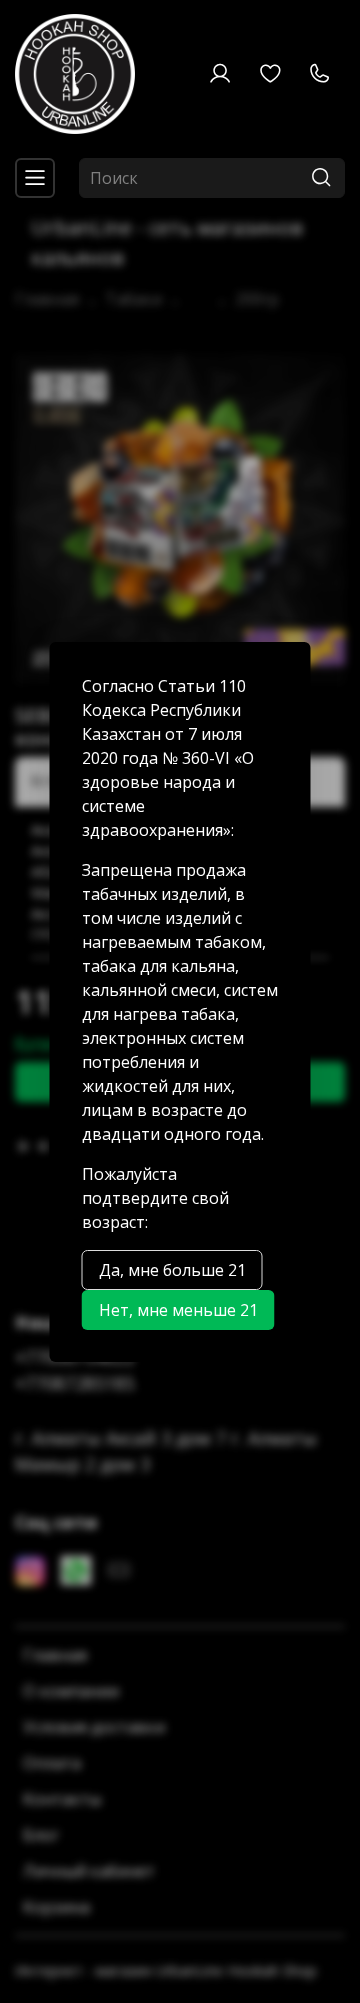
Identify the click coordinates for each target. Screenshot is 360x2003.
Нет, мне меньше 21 (178, 1310)
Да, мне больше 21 (172, 1270)
